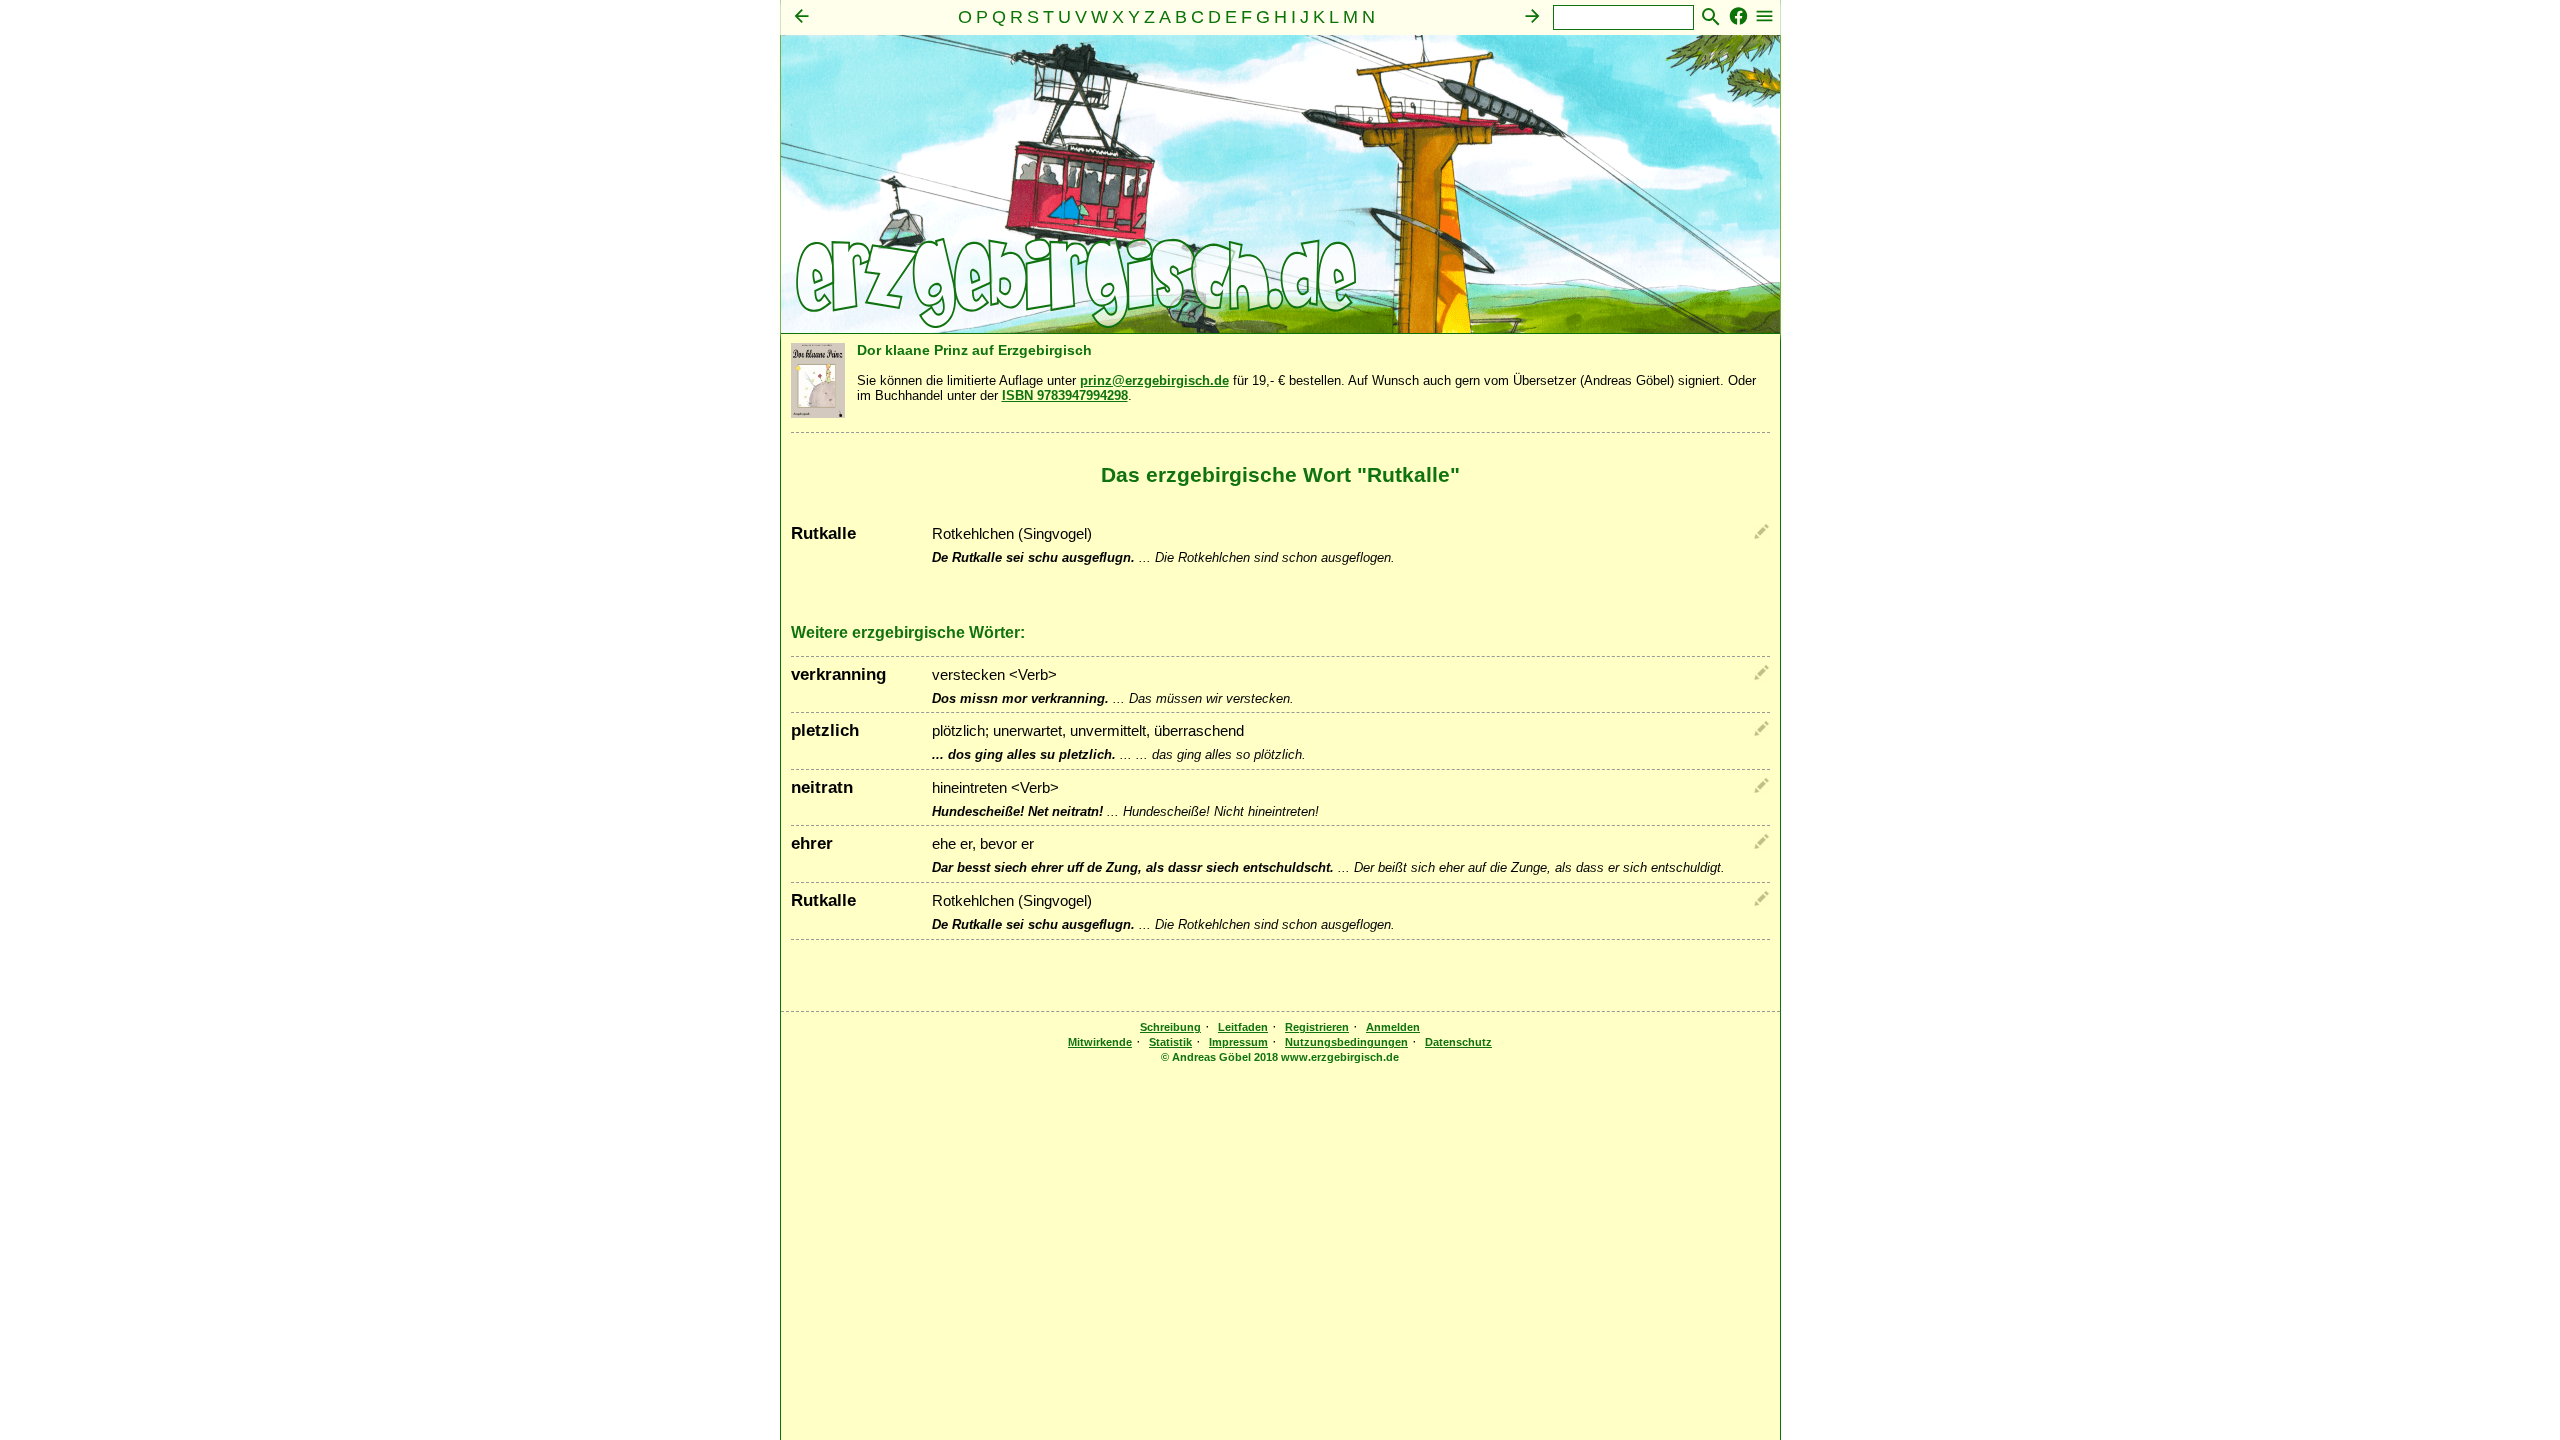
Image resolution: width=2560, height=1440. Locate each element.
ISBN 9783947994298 (1065, 395)
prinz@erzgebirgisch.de (1154, 380)
